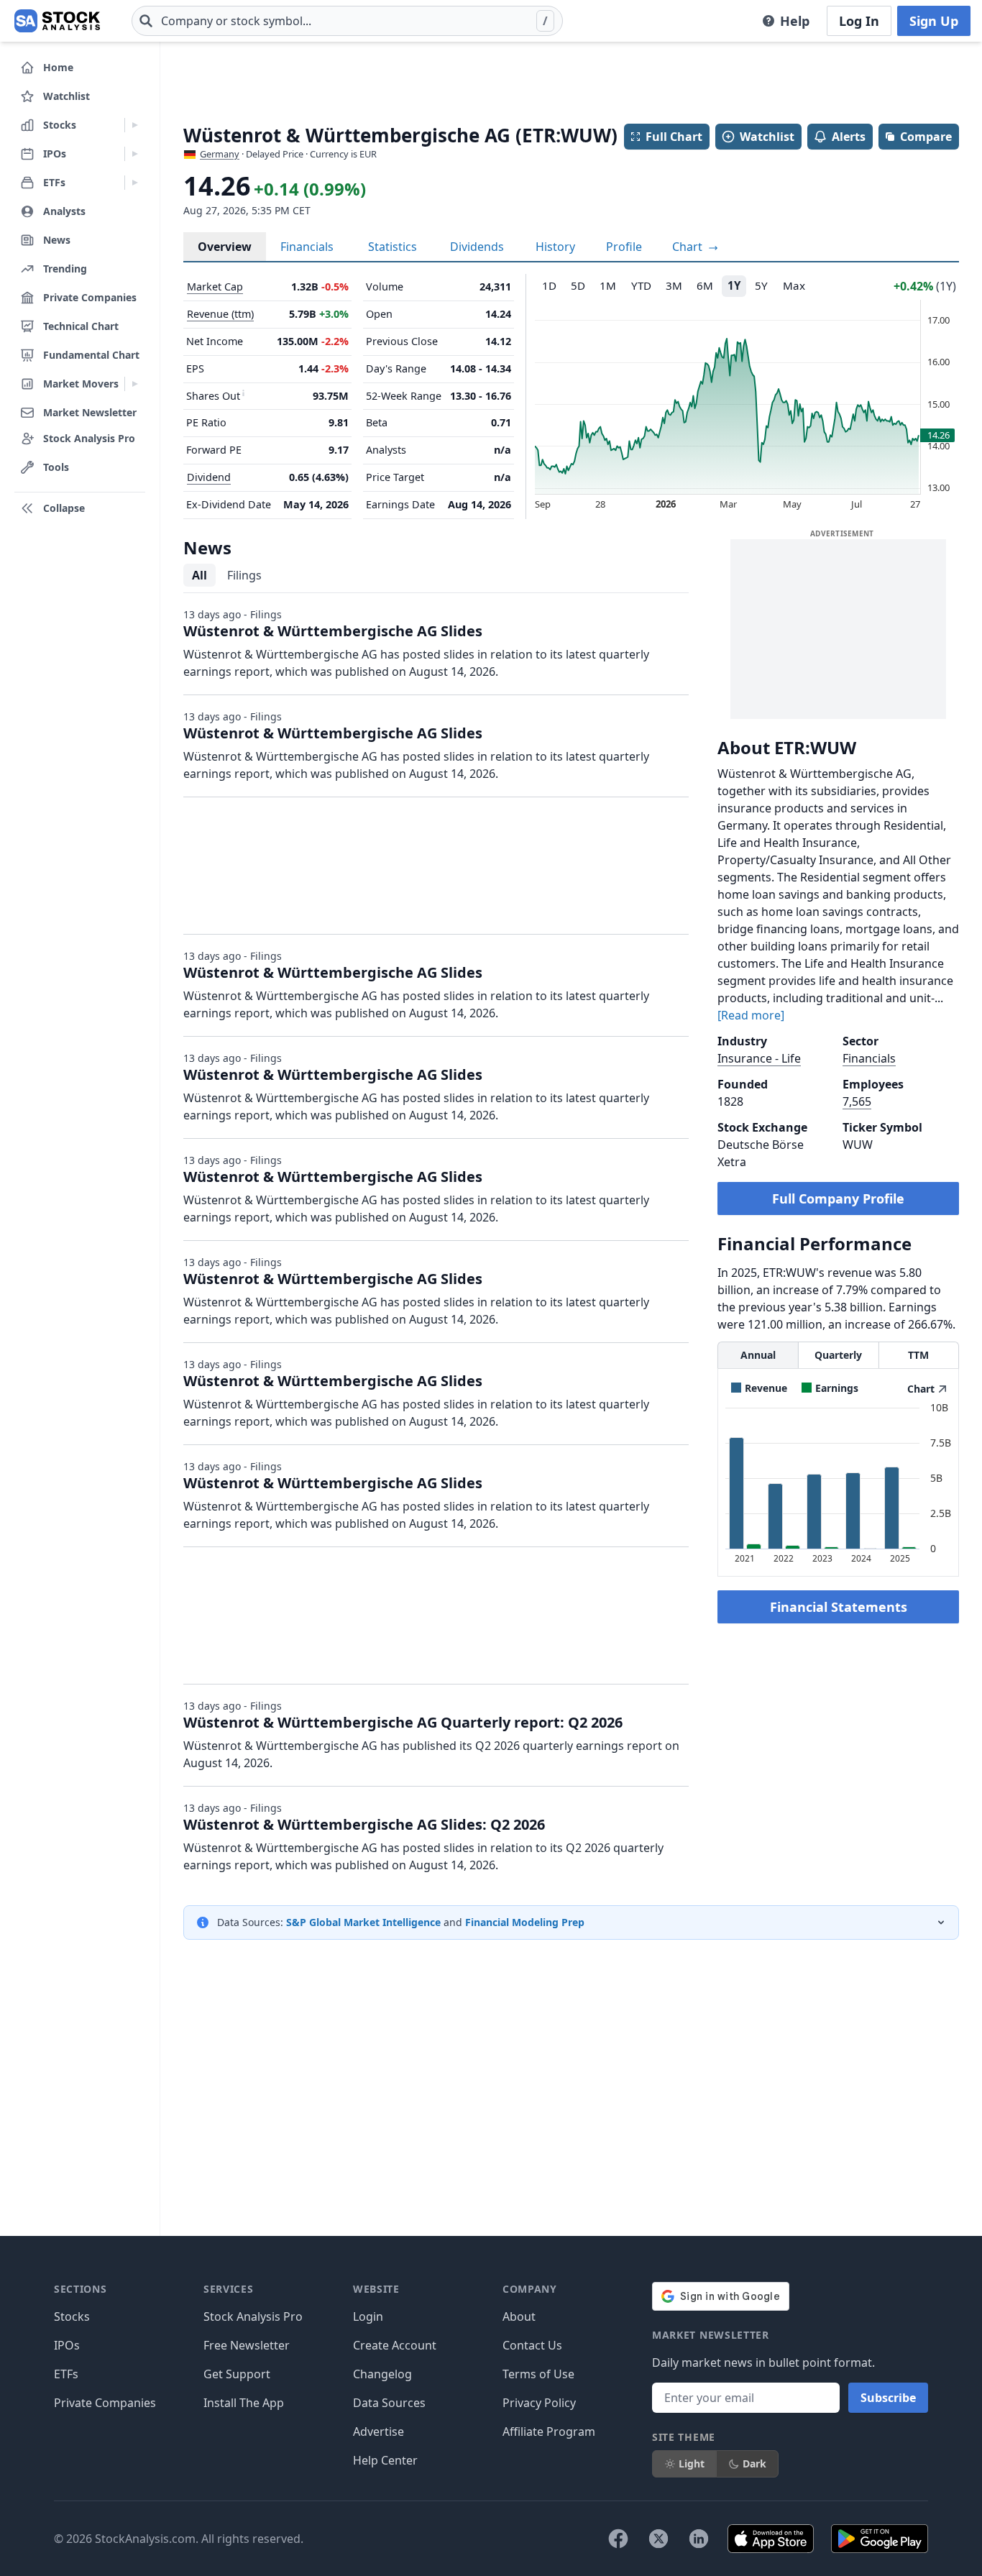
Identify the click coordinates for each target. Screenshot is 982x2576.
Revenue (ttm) (220, 314)
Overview (225, 247)
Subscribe (888, 2398)
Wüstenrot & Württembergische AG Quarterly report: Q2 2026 (403, 1722)
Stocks (72, 2316)
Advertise (378, 2431)
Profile (624, 247)
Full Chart (674, 137)
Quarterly (838, 1355)
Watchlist (767, 137)
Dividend (209, 477)
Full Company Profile (838, 1198)
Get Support (237, 2374)
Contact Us (532, 2345)
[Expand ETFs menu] (135, 183)
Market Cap (215, 287)
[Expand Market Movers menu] (135, 384)
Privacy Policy (539, 2403)
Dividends (477, 247)
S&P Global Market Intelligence (363, 1922)
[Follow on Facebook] (618, 2539)
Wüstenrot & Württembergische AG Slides (333, 631)
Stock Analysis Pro (253, 2316)
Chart (689, 247)
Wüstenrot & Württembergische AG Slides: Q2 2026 (364, 1824)
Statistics (393, 247)
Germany (220, 154)
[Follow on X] (659, 2539)
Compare (926, 137)
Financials (307, 247)
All (199, 575)
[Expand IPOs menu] (135, 154)
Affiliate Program (549, 2431)
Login (368, 2316)
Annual (758, 1355)
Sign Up (934, 21)
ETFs (66, 2374)
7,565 (857, 1101)
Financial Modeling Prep (525, 1922)
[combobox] (347, 21)
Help (795, 21)
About (519, 2316)
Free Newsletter (247, 2345)
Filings (244, 575)
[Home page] (57, 21)
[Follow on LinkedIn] (699, 2539)
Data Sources (389, 2403)
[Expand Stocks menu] (135, 125)
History (555, 247)
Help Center (385, 2460)
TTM (918, 1355)
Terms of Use (538, 2374)
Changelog (382, 2374)
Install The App (244, 2403)
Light (692, 2463)
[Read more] (751, 1015)
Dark (754, 2463)
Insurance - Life (759, 1058)
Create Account (395, 2345)
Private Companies (105, 2403)
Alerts (849, 137)
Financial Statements (839, 1607)
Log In (859, 21)
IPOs (67, 2345)
